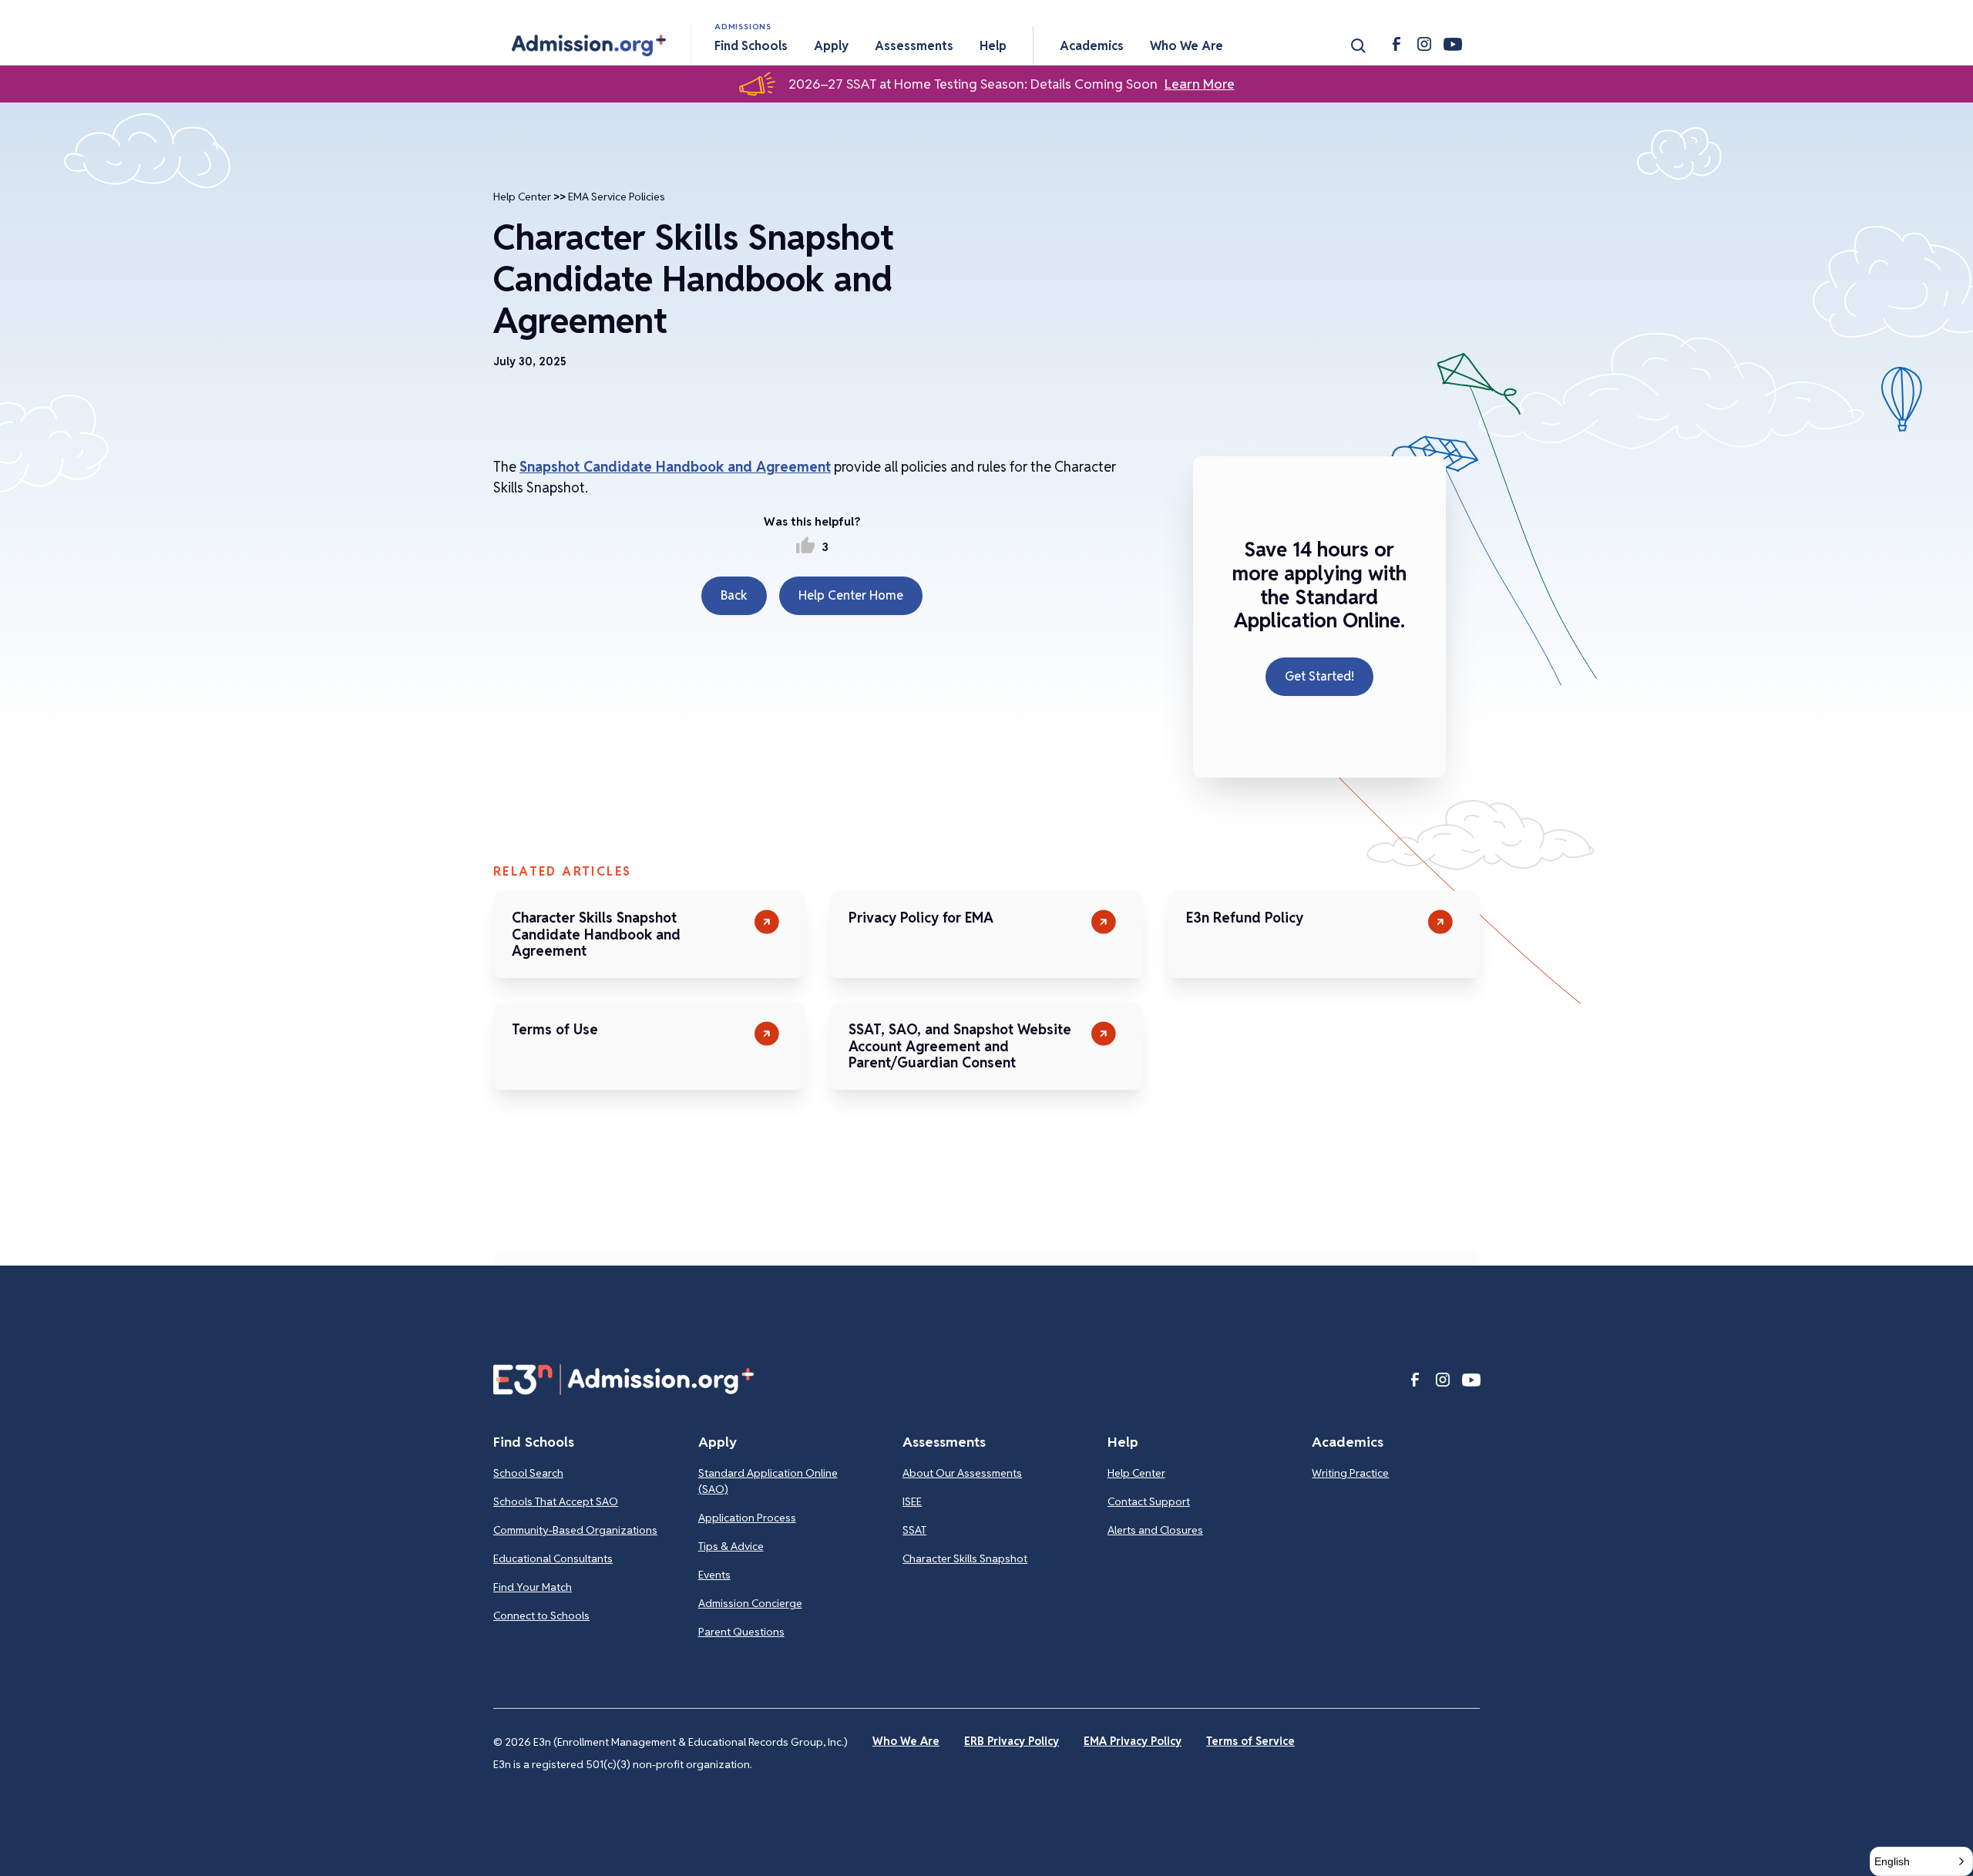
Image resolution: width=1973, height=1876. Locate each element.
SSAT (914, 1530)
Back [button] (734, 595)
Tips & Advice (731, 1546)
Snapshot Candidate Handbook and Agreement (675, 467)
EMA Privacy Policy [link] (1133, 1741)
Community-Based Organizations (575, 1530)
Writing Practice (1350, 1473)
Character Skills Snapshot (965, 1558)
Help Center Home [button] (851, 595)
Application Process (747, 1518)
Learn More (1200, 84)
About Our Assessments (962, 1473)
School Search (528, 1473)
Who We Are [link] (906, 1741)
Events (714, 1575)
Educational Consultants (553, 1558)
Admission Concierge (750, 1603)
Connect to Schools (541, 1615)
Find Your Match (533, 1587)
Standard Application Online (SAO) (768, 1481)
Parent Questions (741, 1632)
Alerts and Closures (1155, 1530)
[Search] (1358, 45)
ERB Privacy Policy (1012, 1741)
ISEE (912, 1501)
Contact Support (1149, 1501)
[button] (589, 45)
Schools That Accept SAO (556, 1501)
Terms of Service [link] (1250, 1741)
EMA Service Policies (617, 197)
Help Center (522, 197)
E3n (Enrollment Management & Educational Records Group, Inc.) (691, 1742)
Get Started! (1319, 676)
